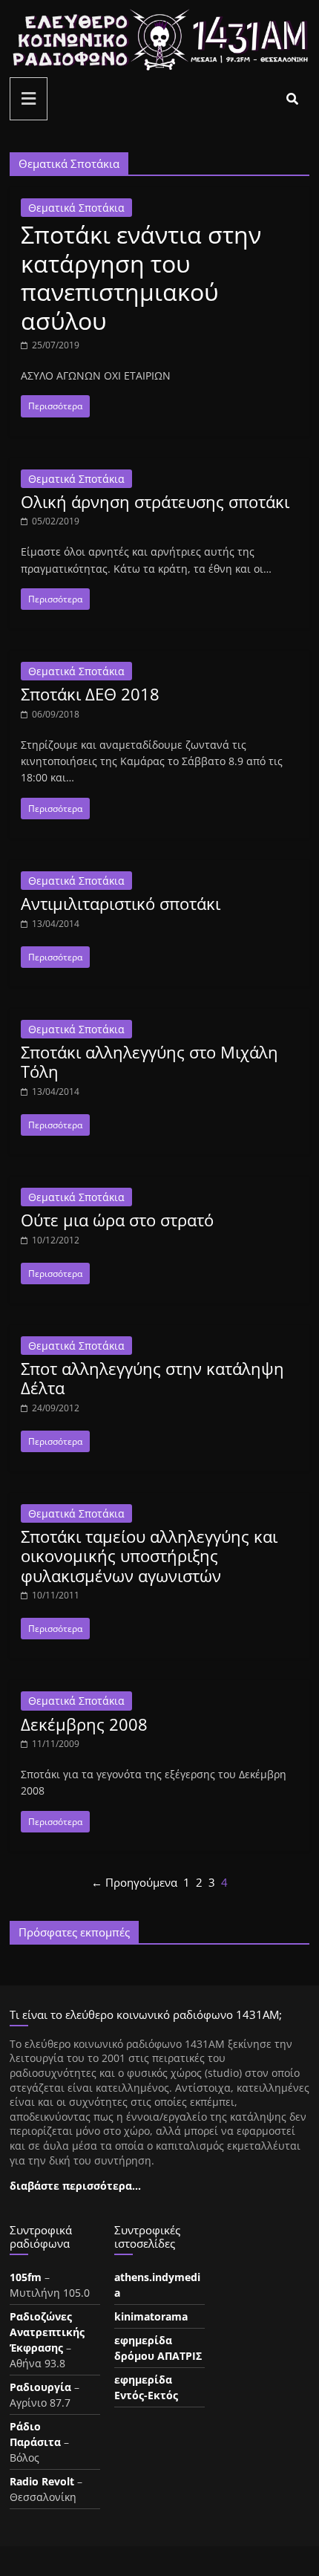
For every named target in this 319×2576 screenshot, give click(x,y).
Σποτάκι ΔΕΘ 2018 (90, 694)
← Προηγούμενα (134, 1882)
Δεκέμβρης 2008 (84, 1724)
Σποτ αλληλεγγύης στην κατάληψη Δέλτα (152, 1378)
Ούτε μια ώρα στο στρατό (117, 1220)
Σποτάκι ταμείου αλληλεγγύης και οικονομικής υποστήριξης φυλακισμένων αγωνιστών (149, 1556)
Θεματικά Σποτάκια (76, 208)
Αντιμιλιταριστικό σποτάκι (121, 903)
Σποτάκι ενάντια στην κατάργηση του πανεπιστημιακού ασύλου (141, 277)
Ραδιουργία (40, 2387)
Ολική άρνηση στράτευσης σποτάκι (155, 501)
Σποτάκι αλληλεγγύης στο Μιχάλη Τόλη (149, 1061)
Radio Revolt (42, 2481)
